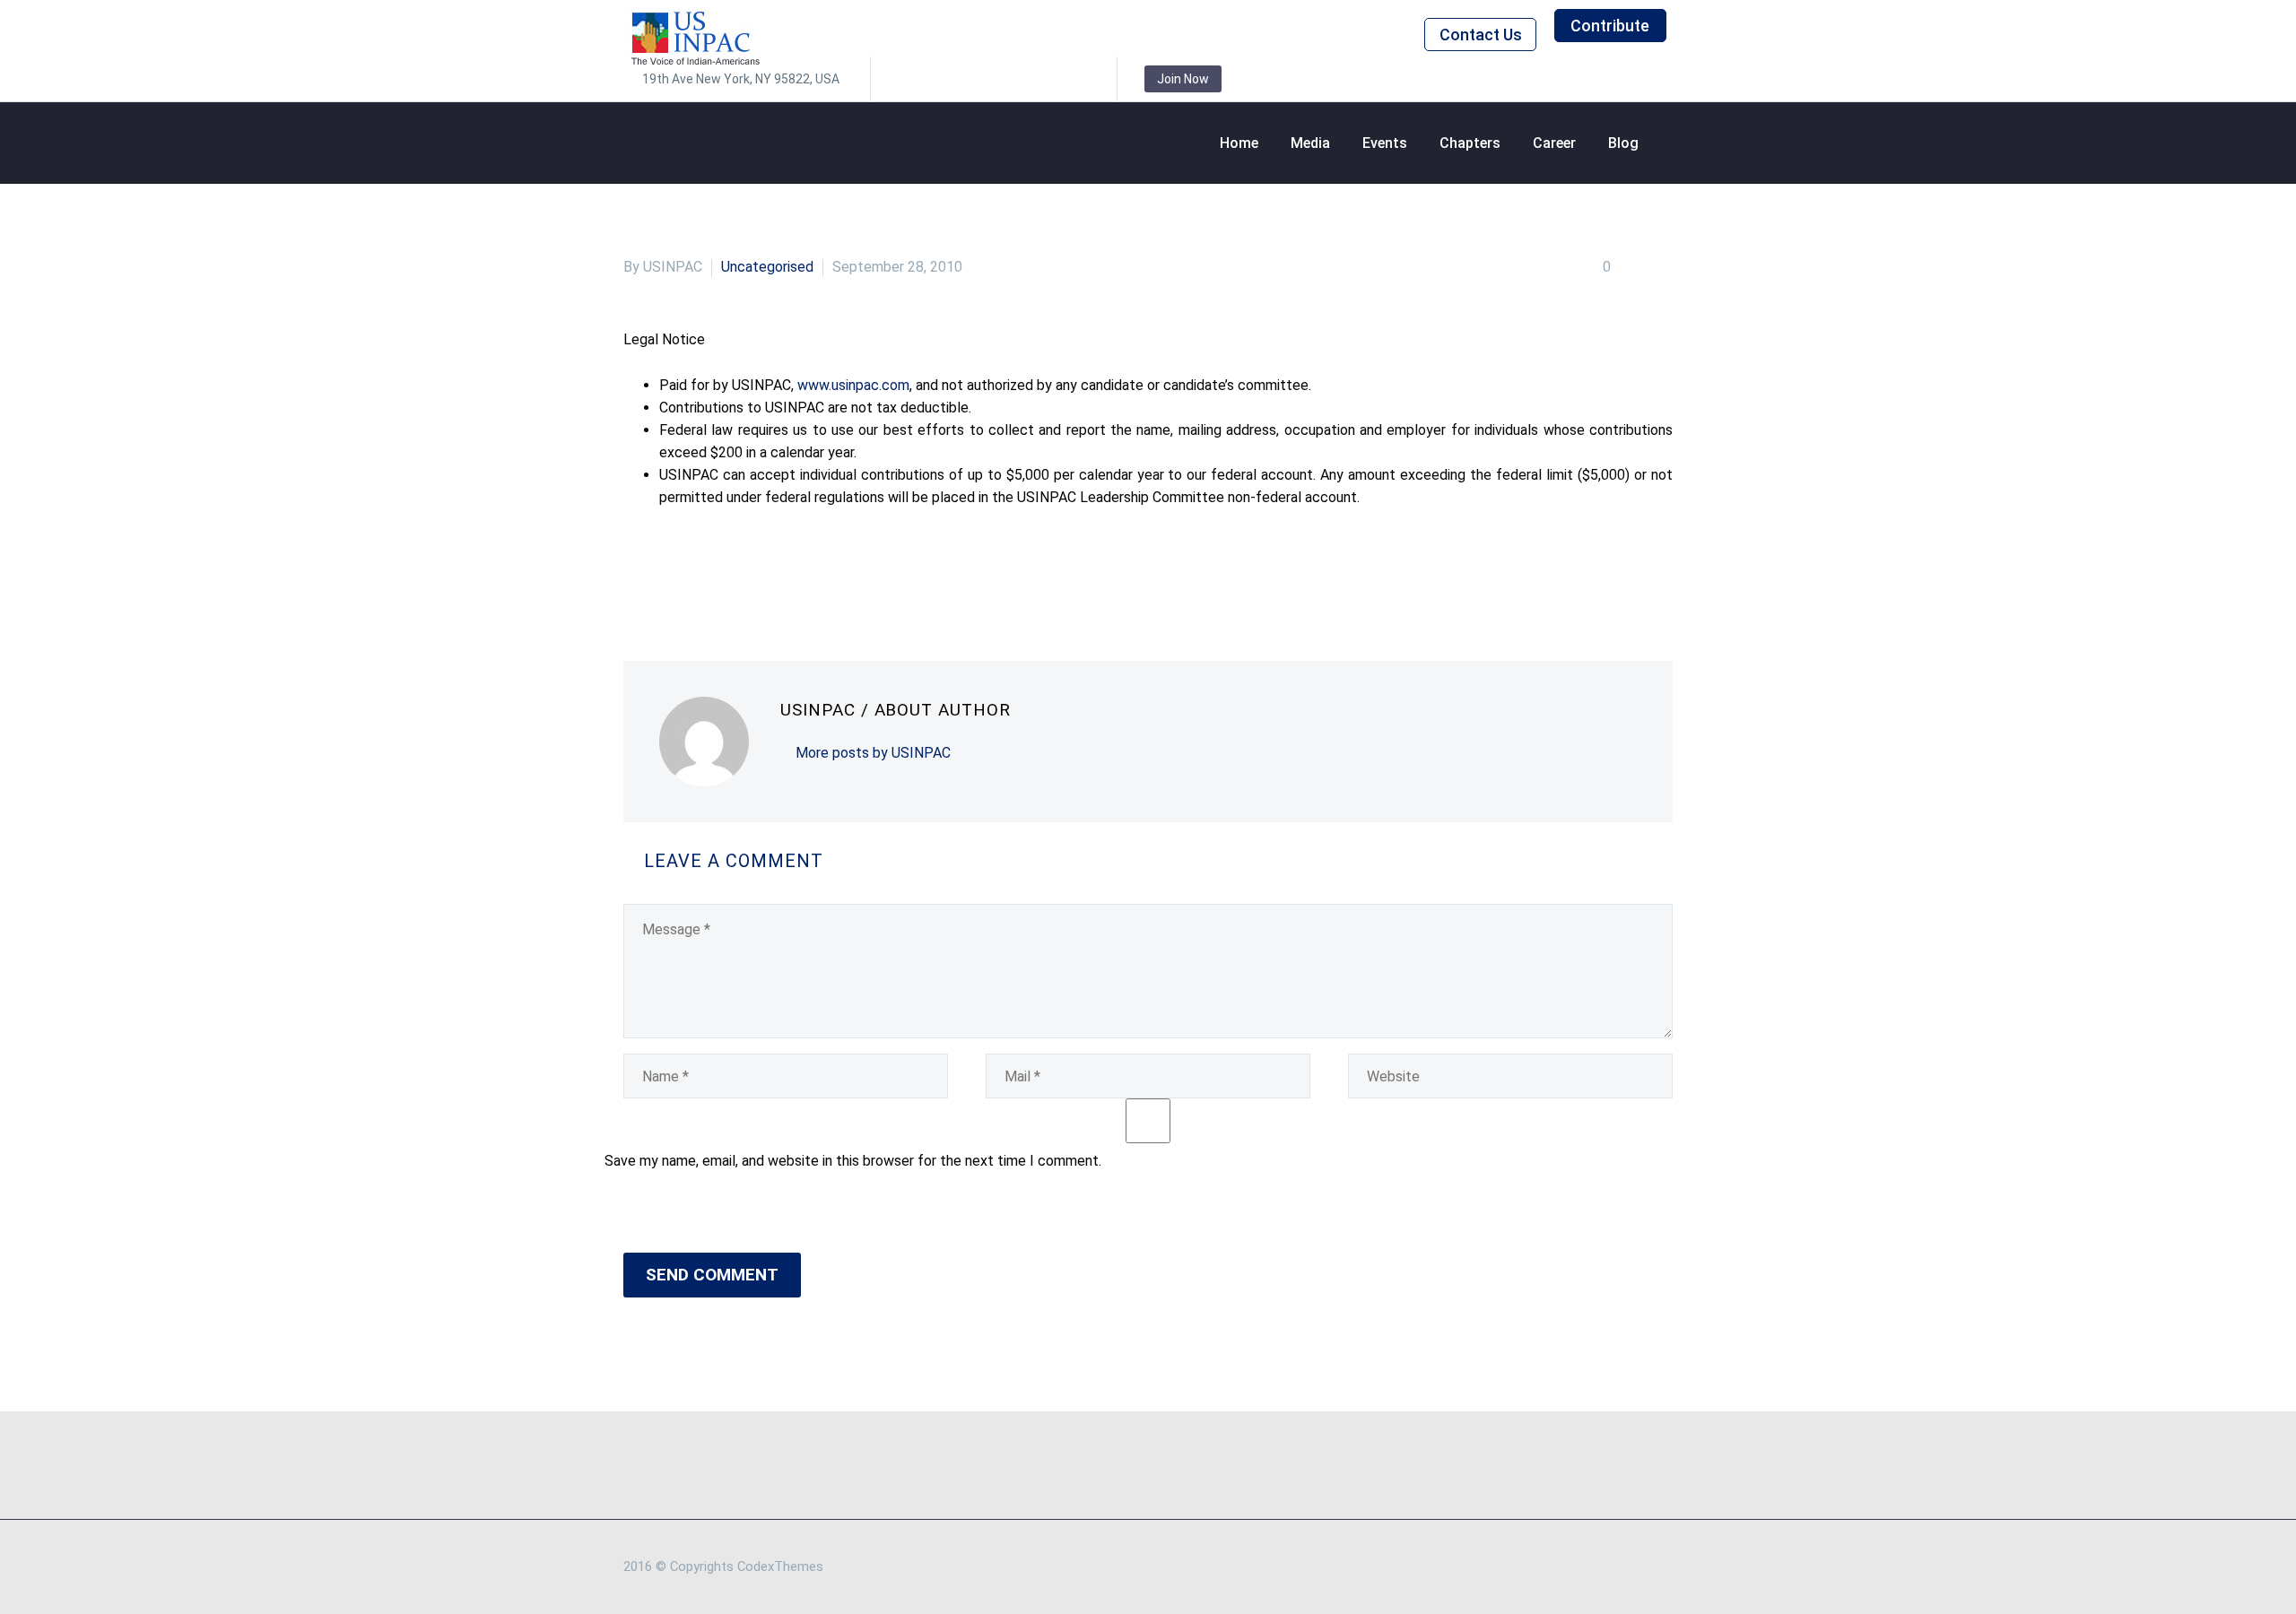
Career (1554, 143)
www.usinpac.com (853, 385)
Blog (1623, 143)
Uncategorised (767, 267)
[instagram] (992, 79)
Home (1239, 143)
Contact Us (1481, 35)
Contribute (1610, 26)
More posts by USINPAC (873, 753)
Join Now (1183, 79)
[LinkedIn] (770, 569)
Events (1385, 143)
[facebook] (911, 79)
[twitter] (965, 79)
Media (1310, 143)
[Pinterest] (716, 569)
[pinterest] (1019, 79)
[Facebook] (635, 569)
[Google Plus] (689, 569)
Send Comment (712, 1275)
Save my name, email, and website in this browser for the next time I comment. (853, 1161)
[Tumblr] (743, 569)
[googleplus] (1046, 79)
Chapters (1470, 143)
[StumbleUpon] (796, 569)
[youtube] (1073, 79)
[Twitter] (662, 569)
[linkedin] (938, 79)
